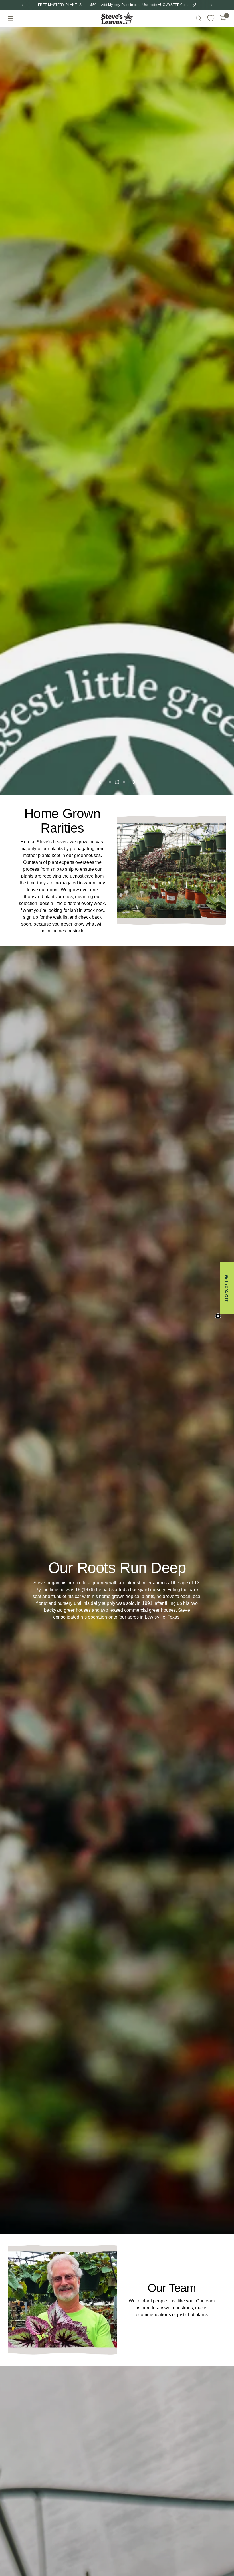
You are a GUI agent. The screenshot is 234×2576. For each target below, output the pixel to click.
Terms (107, 1320)
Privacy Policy (98, 1320)
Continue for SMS (87, 1302)
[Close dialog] (221, 1218)
